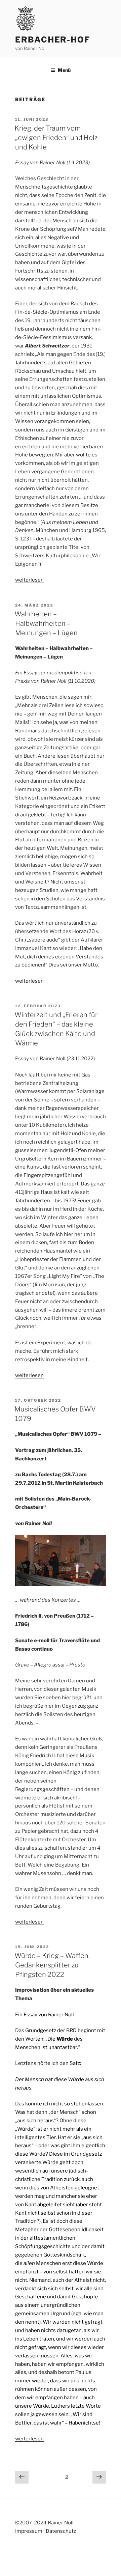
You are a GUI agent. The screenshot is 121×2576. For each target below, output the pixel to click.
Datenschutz (61, 2531)
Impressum (29, 2531)
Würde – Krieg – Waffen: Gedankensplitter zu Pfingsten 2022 (52, 1965)
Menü (64, 70)
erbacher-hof (53, 40)
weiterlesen (29, 580)
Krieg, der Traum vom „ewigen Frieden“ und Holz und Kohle (56, 138)
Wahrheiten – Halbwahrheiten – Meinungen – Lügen (46, 623)
